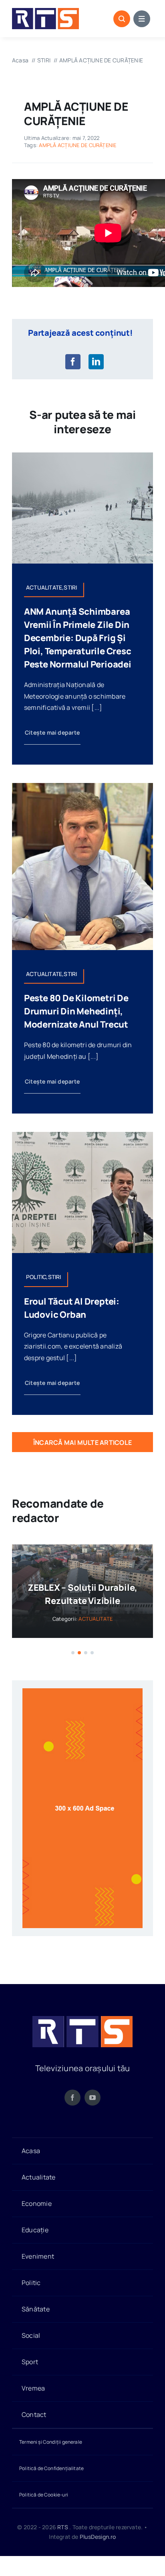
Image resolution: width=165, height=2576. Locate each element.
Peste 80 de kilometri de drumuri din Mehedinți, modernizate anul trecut (76, 1011)
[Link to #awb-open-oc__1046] (122, 19)
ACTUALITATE (96, 1619)
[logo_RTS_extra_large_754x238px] (82, 2019)
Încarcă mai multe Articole (82, 1442)
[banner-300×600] (82, 1691)
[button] (73, 1653)
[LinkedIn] (96, 362)
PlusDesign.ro (98, 2537)
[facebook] (72, 2098)
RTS (63, 2527)
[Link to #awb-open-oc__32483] (142, 19)
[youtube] (93, 2098)
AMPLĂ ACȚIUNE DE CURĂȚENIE (77, 145)
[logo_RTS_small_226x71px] (45, 11)
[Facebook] (73, 362)
